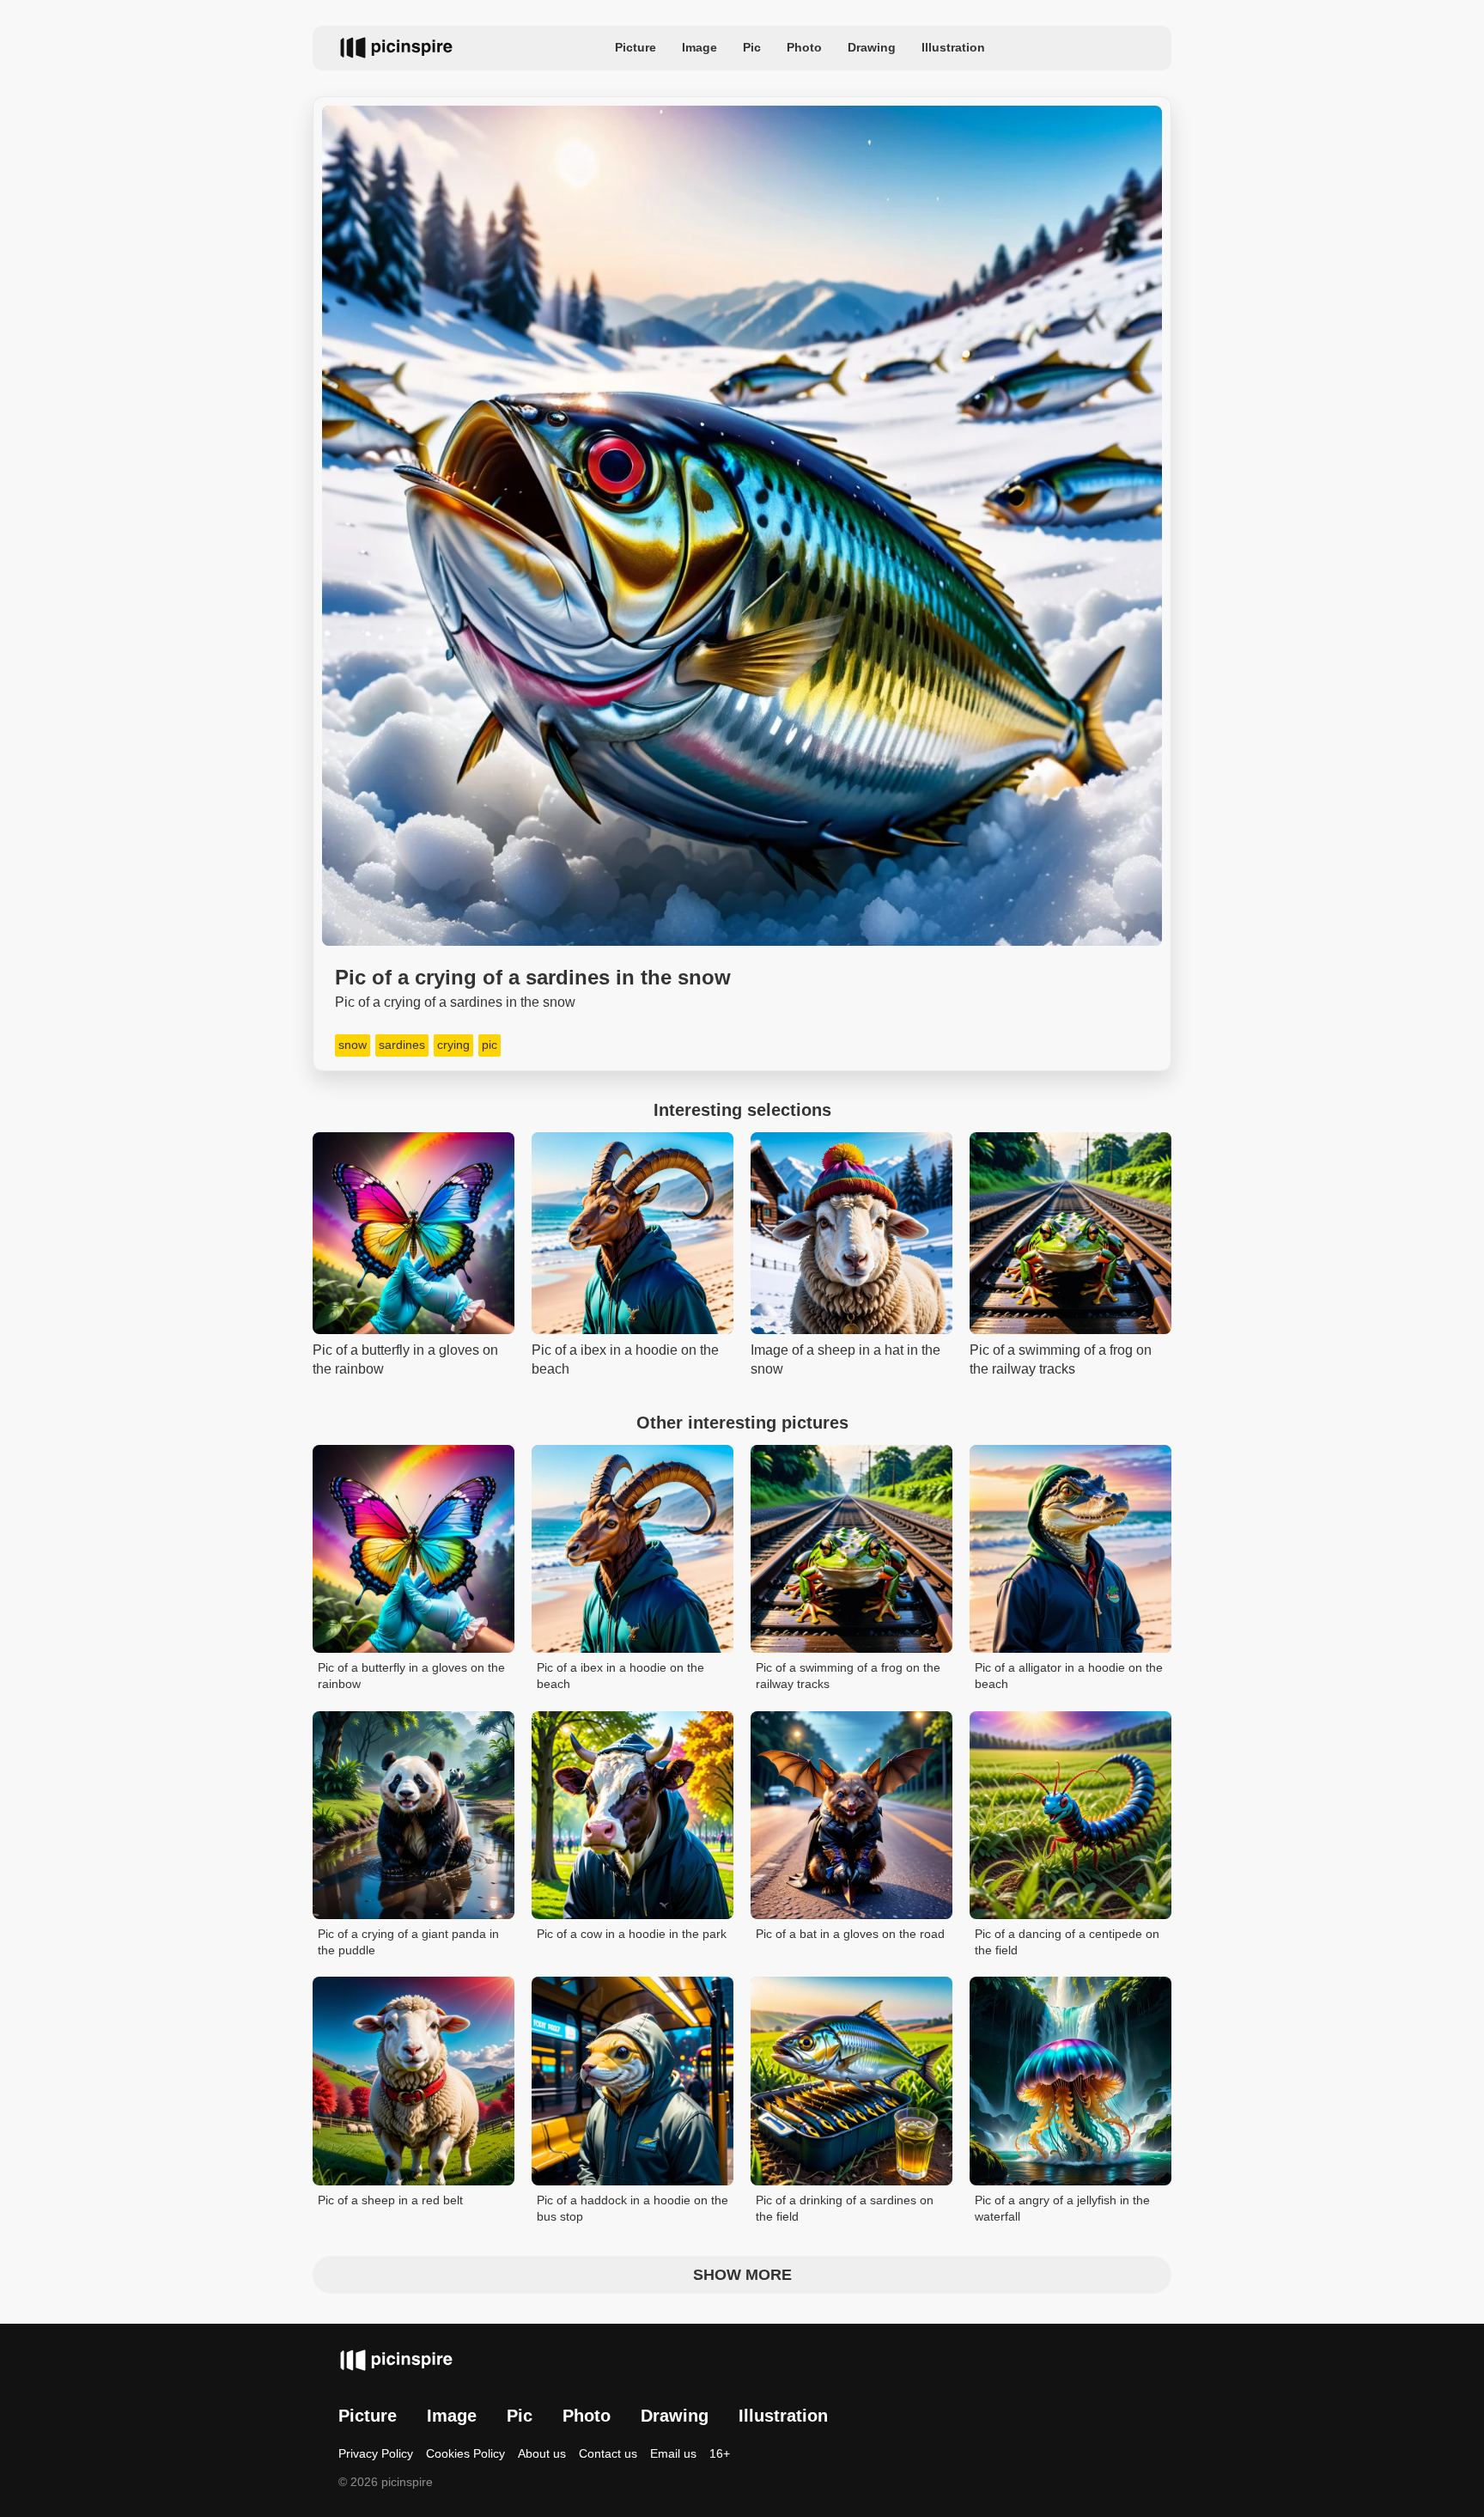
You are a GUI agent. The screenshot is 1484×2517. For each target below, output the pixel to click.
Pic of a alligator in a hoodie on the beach (1069, 1676)
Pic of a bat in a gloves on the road (850, 1934)
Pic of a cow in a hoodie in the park (632, 1934)
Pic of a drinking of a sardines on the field (845, 2209)
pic (490, 1045)
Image (699, 47)
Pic (752, 47)
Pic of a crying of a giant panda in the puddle (408, 1942)
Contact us (608, 2453)
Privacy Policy (376, 2453)
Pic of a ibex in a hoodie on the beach (620, 1676)
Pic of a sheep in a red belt (390, 2200)
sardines (402, 1045)
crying (453, 1045)
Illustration (953, 47)
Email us (673, 2453)
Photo (804, 47)
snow (353, 1045)
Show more (742, 2275)
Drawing (872, 47)
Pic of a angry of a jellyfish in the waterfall (1062, 2209)
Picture (636, 47)
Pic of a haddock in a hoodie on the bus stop (633, 2209)
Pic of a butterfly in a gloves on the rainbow (411, 1676)
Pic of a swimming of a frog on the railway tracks (848, 1676)
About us (542, 2453)
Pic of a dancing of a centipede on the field (1067, 1942)
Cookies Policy (465, 2453)
